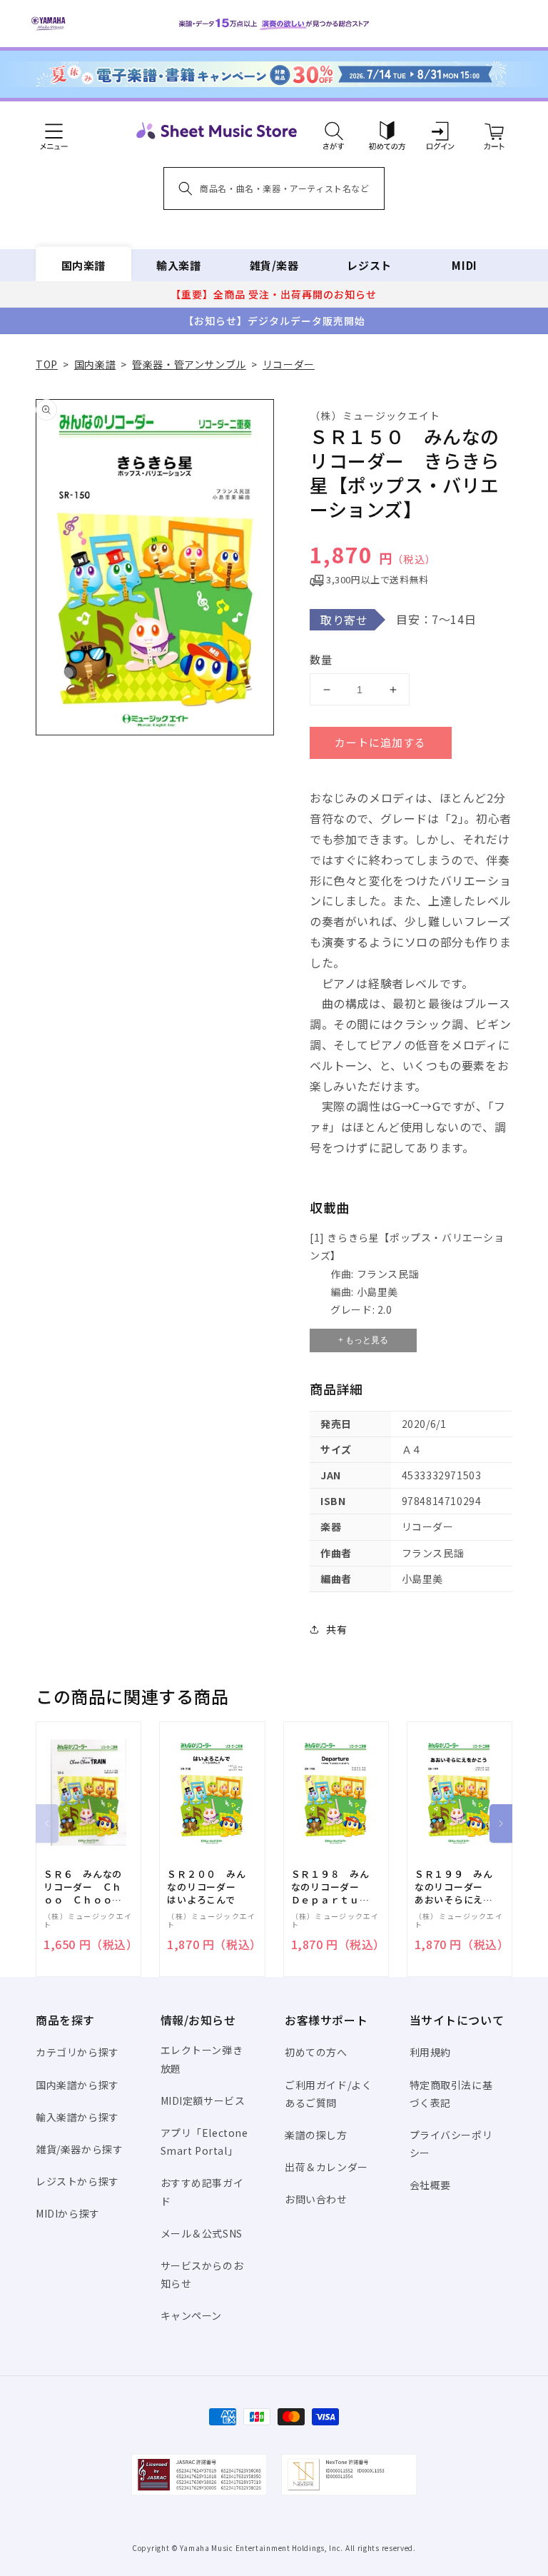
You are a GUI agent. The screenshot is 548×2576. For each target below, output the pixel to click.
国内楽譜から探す (77, 2085)
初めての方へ (316, 2052)
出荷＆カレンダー (326, 2167)
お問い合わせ (316, 2199)
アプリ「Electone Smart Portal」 (204, 2142)
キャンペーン (192, 2315)
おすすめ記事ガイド (202, 2192)
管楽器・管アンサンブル (189, 364)
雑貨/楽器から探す (79, 2149)
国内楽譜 (83, 265)
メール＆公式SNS (202, 2233)
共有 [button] (336, 1629)
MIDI (464, 265)
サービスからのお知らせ (202, 2274)
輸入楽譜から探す (77, 2117)
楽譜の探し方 (316, 2135)
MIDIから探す (68, 2213)
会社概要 (430, 2185)
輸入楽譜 (178, 265)
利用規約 (430, 2052)
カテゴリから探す (77, 2052)
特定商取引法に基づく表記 (451, 2094)
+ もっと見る (363, 1340)
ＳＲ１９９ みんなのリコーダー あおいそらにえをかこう (454, 1887)
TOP (47, 364)
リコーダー (289, 364)
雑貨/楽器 (274, 265)
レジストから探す (77, 2181)
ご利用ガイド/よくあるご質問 (328, 2094)
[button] (334, 131)
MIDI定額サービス (203, 2100)
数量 (321, 659)
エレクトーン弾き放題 (202, 2059)
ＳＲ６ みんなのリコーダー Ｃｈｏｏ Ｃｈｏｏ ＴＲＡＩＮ (83, 1887)
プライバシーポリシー (451, 2144)
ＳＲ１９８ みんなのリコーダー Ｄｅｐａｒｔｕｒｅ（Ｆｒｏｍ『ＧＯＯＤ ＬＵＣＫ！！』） (330, 1887)
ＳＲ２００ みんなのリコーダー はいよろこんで (206, 1887)
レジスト (369, 265)
